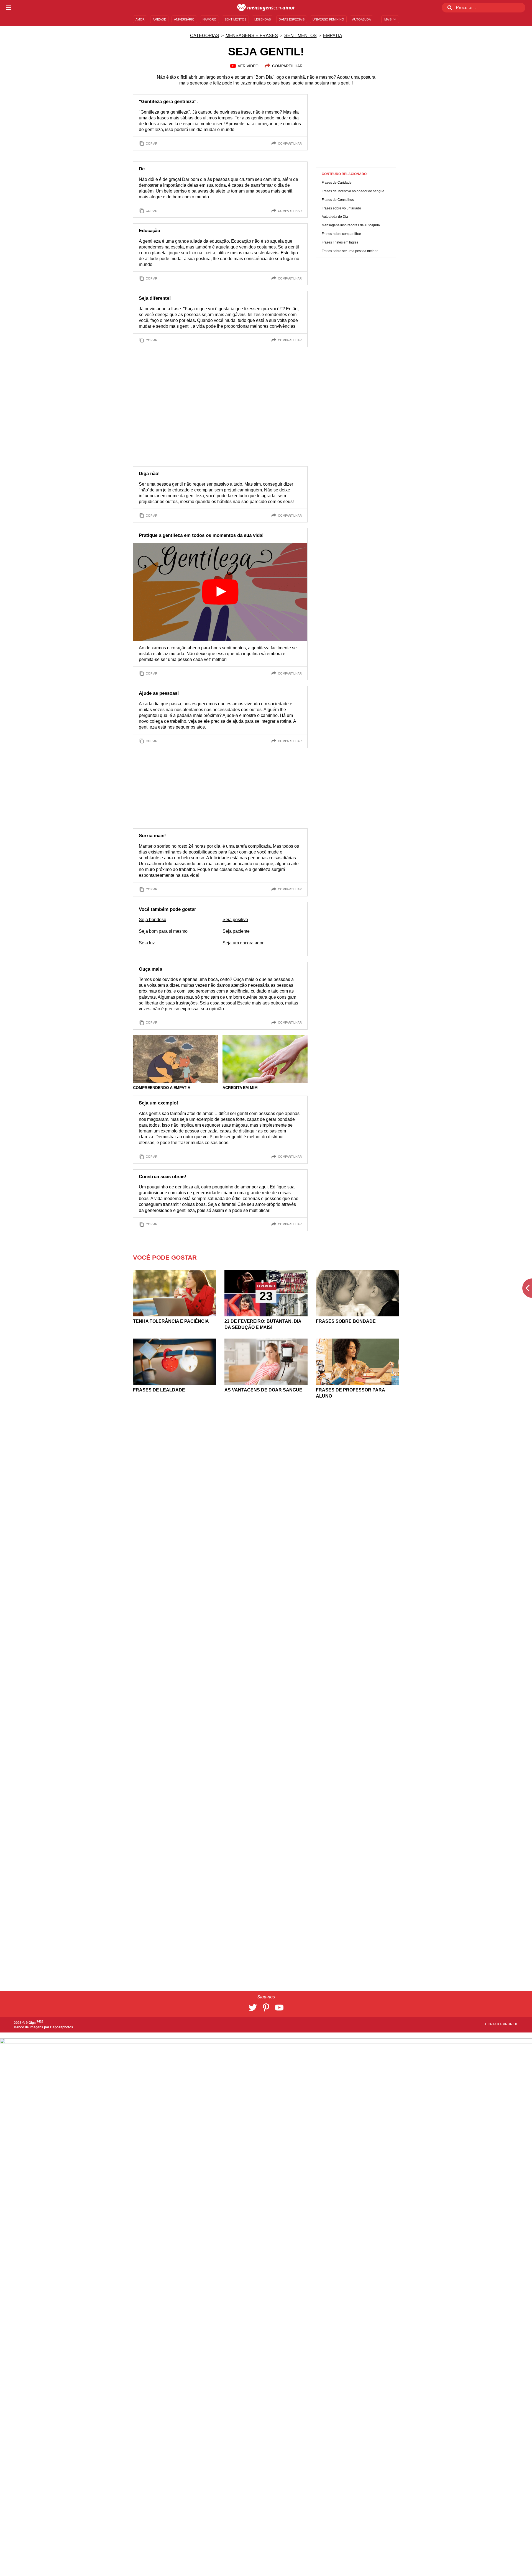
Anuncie (511, 2024)
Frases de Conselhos (338, 200)
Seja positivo (235, 920)
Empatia (333, 36)
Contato (493, 2024)
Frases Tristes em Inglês (340, 242)
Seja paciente (236, 931)
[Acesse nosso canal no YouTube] (279, 2008)
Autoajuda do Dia (335, 217)
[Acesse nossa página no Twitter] (253, 2008)
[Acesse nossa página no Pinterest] (266, 2008)
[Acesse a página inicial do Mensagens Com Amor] (266, 8)
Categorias (205, 36)
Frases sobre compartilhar (341, 234)
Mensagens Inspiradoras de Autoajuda (351, 225)
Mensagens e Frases (252, 36)
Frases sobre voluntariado (341, 208)
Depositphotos (62, 2027)
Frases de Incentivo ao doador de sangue (353, 191)
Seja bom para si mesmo (163, 931)
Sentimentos (300, 36)
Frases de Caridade (337, 183)
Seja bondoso (153, 920)
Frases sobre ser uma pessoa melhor (350, 251)
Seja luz (147, 943)
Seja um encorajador (243, 943)
